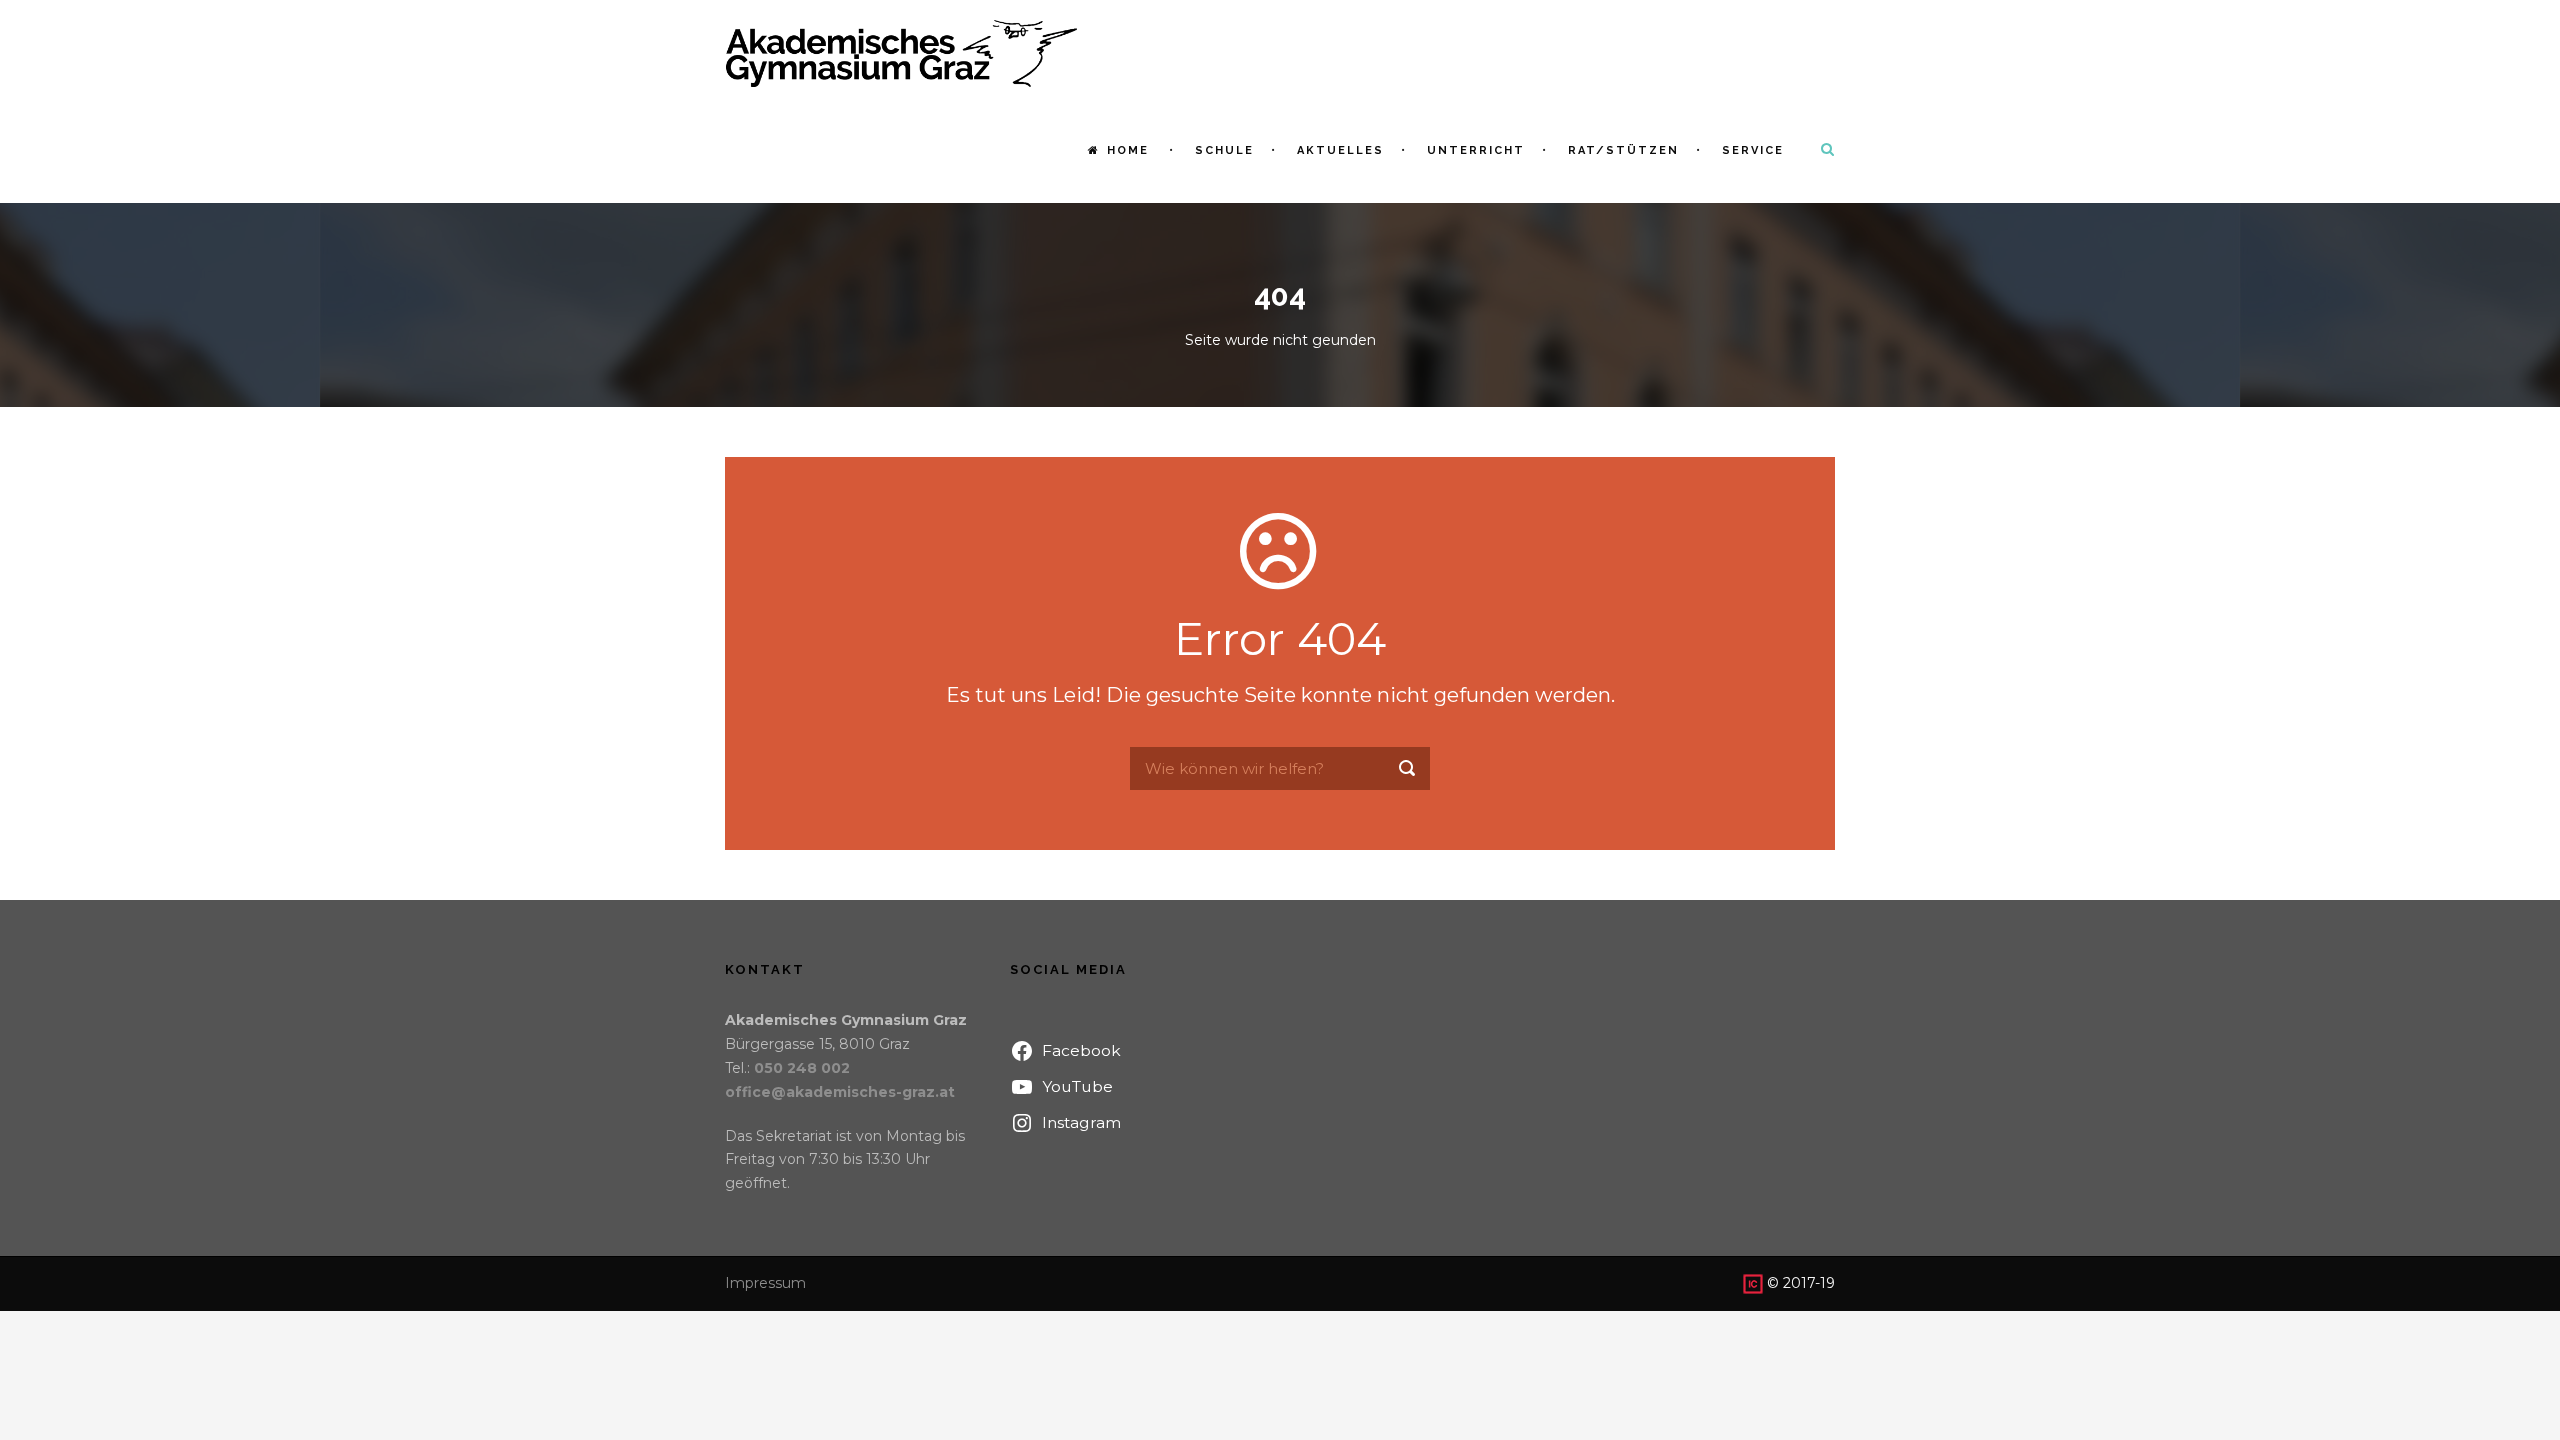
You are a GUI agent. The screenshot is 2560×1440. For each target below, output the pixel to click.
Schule (1224, 150)
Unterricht (1476, 150)
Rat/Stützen (1623, 150)
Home (1128, 150)
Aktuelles (1340, 150)
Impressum (765, 1283)
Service (1753, 150)
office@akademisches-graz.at (840, 1092)
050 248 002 (802, 1068)
